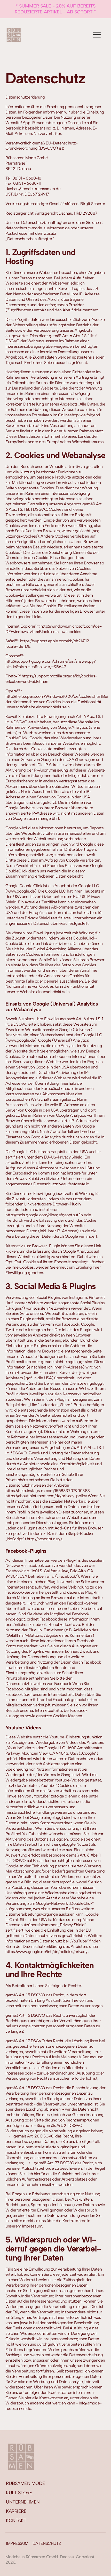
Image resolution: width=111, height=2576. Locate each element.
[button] (97, 35)
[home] (14, 35)
